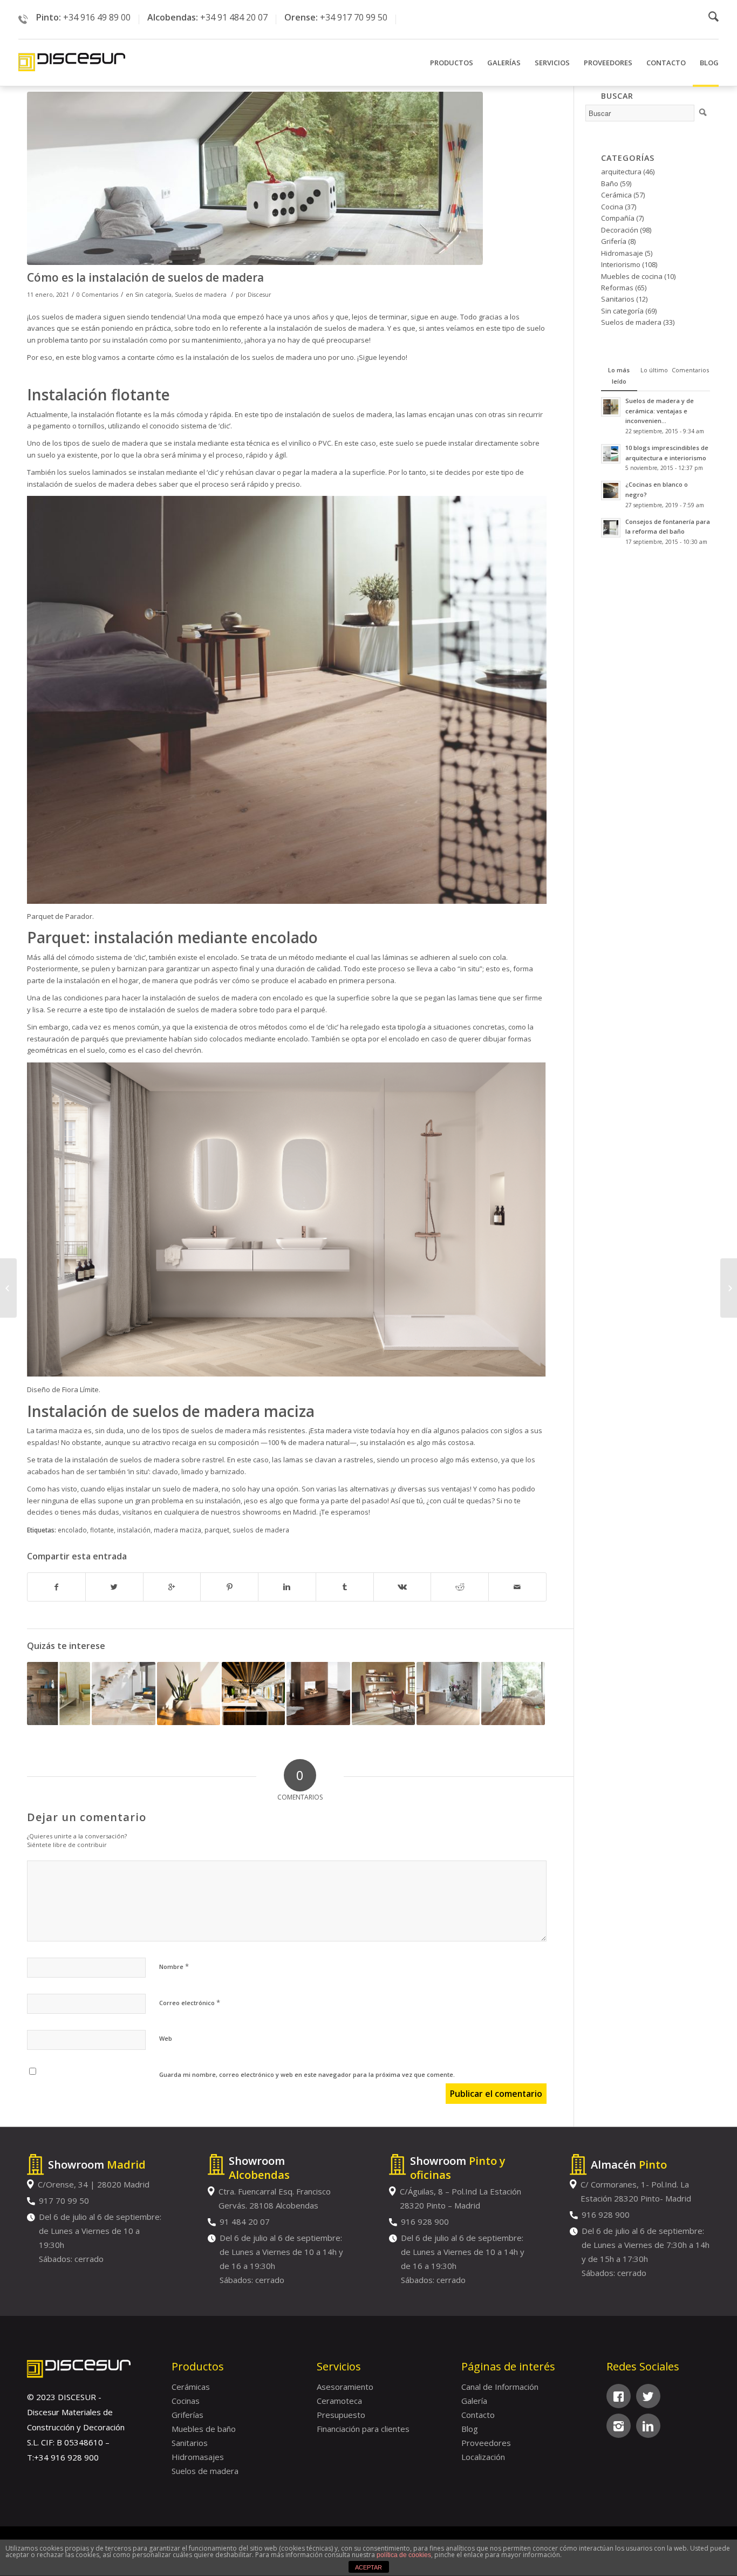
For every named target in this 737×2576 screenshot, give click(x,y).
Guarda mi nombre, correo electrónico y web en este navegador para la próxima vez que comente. (307, 2074)
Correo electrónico (190, 2002)
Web (166, 2038)
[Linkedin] (648, 2426)
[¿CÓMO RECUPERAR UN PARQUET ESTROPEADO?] (123, 1694)
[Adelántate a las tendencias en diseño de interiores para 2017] (318, 1694)
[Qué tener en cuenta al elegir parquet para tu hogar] (383, 1694)
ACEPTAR (368, 2567)
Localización (483, 2457)
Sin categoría (153, 295)
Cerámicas (191, 2387)
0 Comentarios (97, 295)
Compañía (618, 218)
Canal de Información (500, 2387)
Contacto (478, 2415)
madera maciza (178, 1530)
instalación (134, 1530)
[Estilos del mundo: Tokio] (729, 1288)
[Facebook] (619, 2396)
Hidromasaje (622, 253)
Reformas (617, 288)
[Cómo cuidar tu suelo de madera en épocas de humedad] (513, 1694)
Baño (610, 183)
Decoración (620, 230)
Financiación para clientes (363, 2429)
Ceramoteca (339, 2401)
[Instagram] (619, 2426)
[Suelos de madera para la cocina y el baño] (448, 1694)
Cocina (612, 207)
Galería (474, 2401)
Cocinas (186, 2401)
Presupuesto (341, 2415)
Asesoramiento (345, 2387)
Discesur (260, 295)
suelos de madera (261, 1530)
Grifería (614, 241)
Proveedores (486, 2443)
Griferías (187, 2415)
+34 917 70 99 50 (354, 17)
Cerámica (616, 195)
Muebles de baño (204, 2429)
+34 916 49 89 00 (97, 17)
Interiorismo (621, 264)
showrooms (262, 1512)
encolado (72, 1530)
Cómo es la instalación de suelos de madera (145, 277)
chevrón (188, 1050)
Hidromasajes (198, 2457)
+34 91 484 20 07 (234, 17)
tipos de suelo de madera (106, 443)
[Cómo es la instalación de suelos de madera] (287, 178)
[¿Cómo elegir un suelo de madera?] (189, 1694)
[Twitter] (648, 2396)
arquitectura (621, 172)
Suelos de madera (201, 295)
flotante (102, 1530)
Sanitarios (618, 299)
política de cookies (404, 2555)
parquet (217, 1530)
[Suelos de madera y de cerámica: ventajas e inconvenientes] (59, 1694)
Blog (470, 2429)
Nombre (174, 1966)
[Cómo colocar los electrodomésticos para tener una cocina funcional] (8, 1288)
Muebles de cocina (632, 276)
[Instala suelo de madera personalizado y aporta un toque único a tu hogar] (253, 1694)
